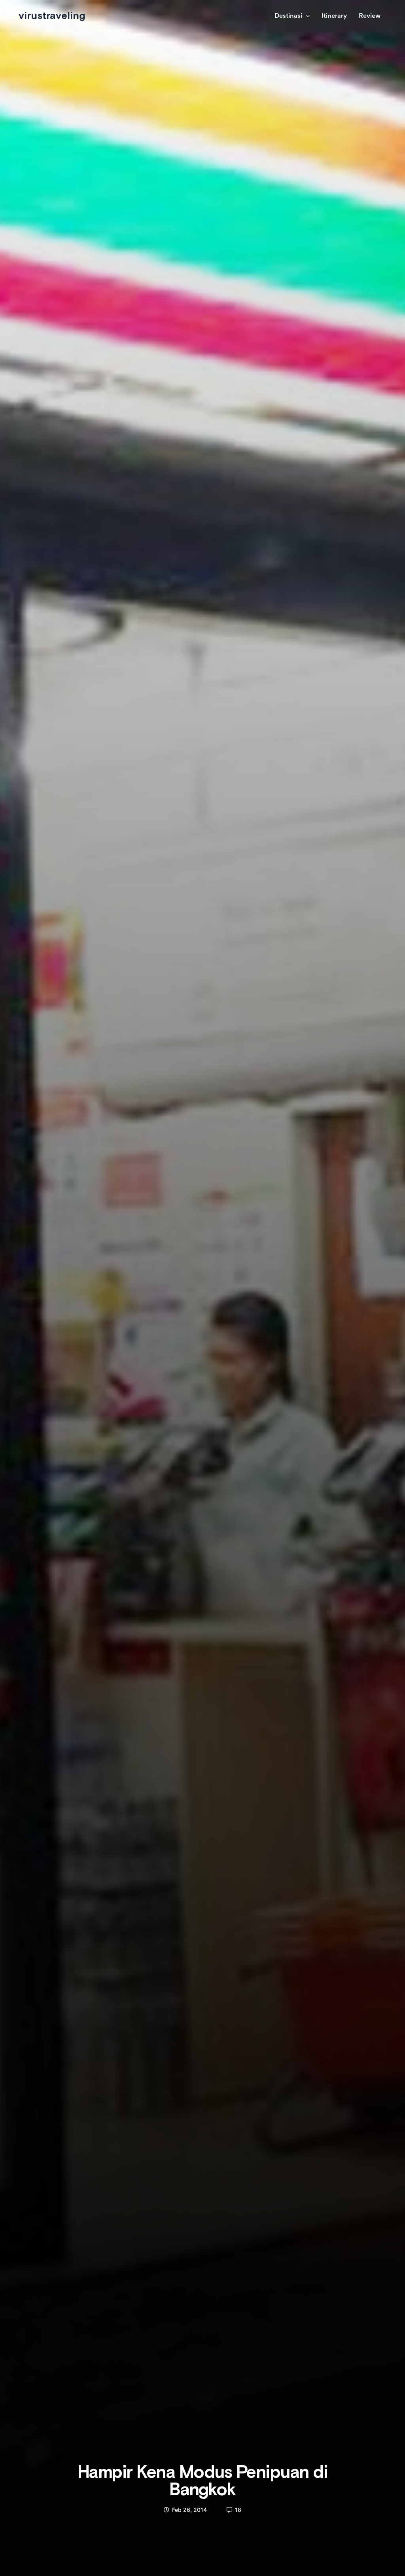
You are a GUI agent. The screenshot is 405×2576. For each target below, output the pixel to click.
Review (370, 16)
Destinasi (288, 16)
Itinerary (334, 16)
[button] (306, 17)
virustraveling (52, 16)
